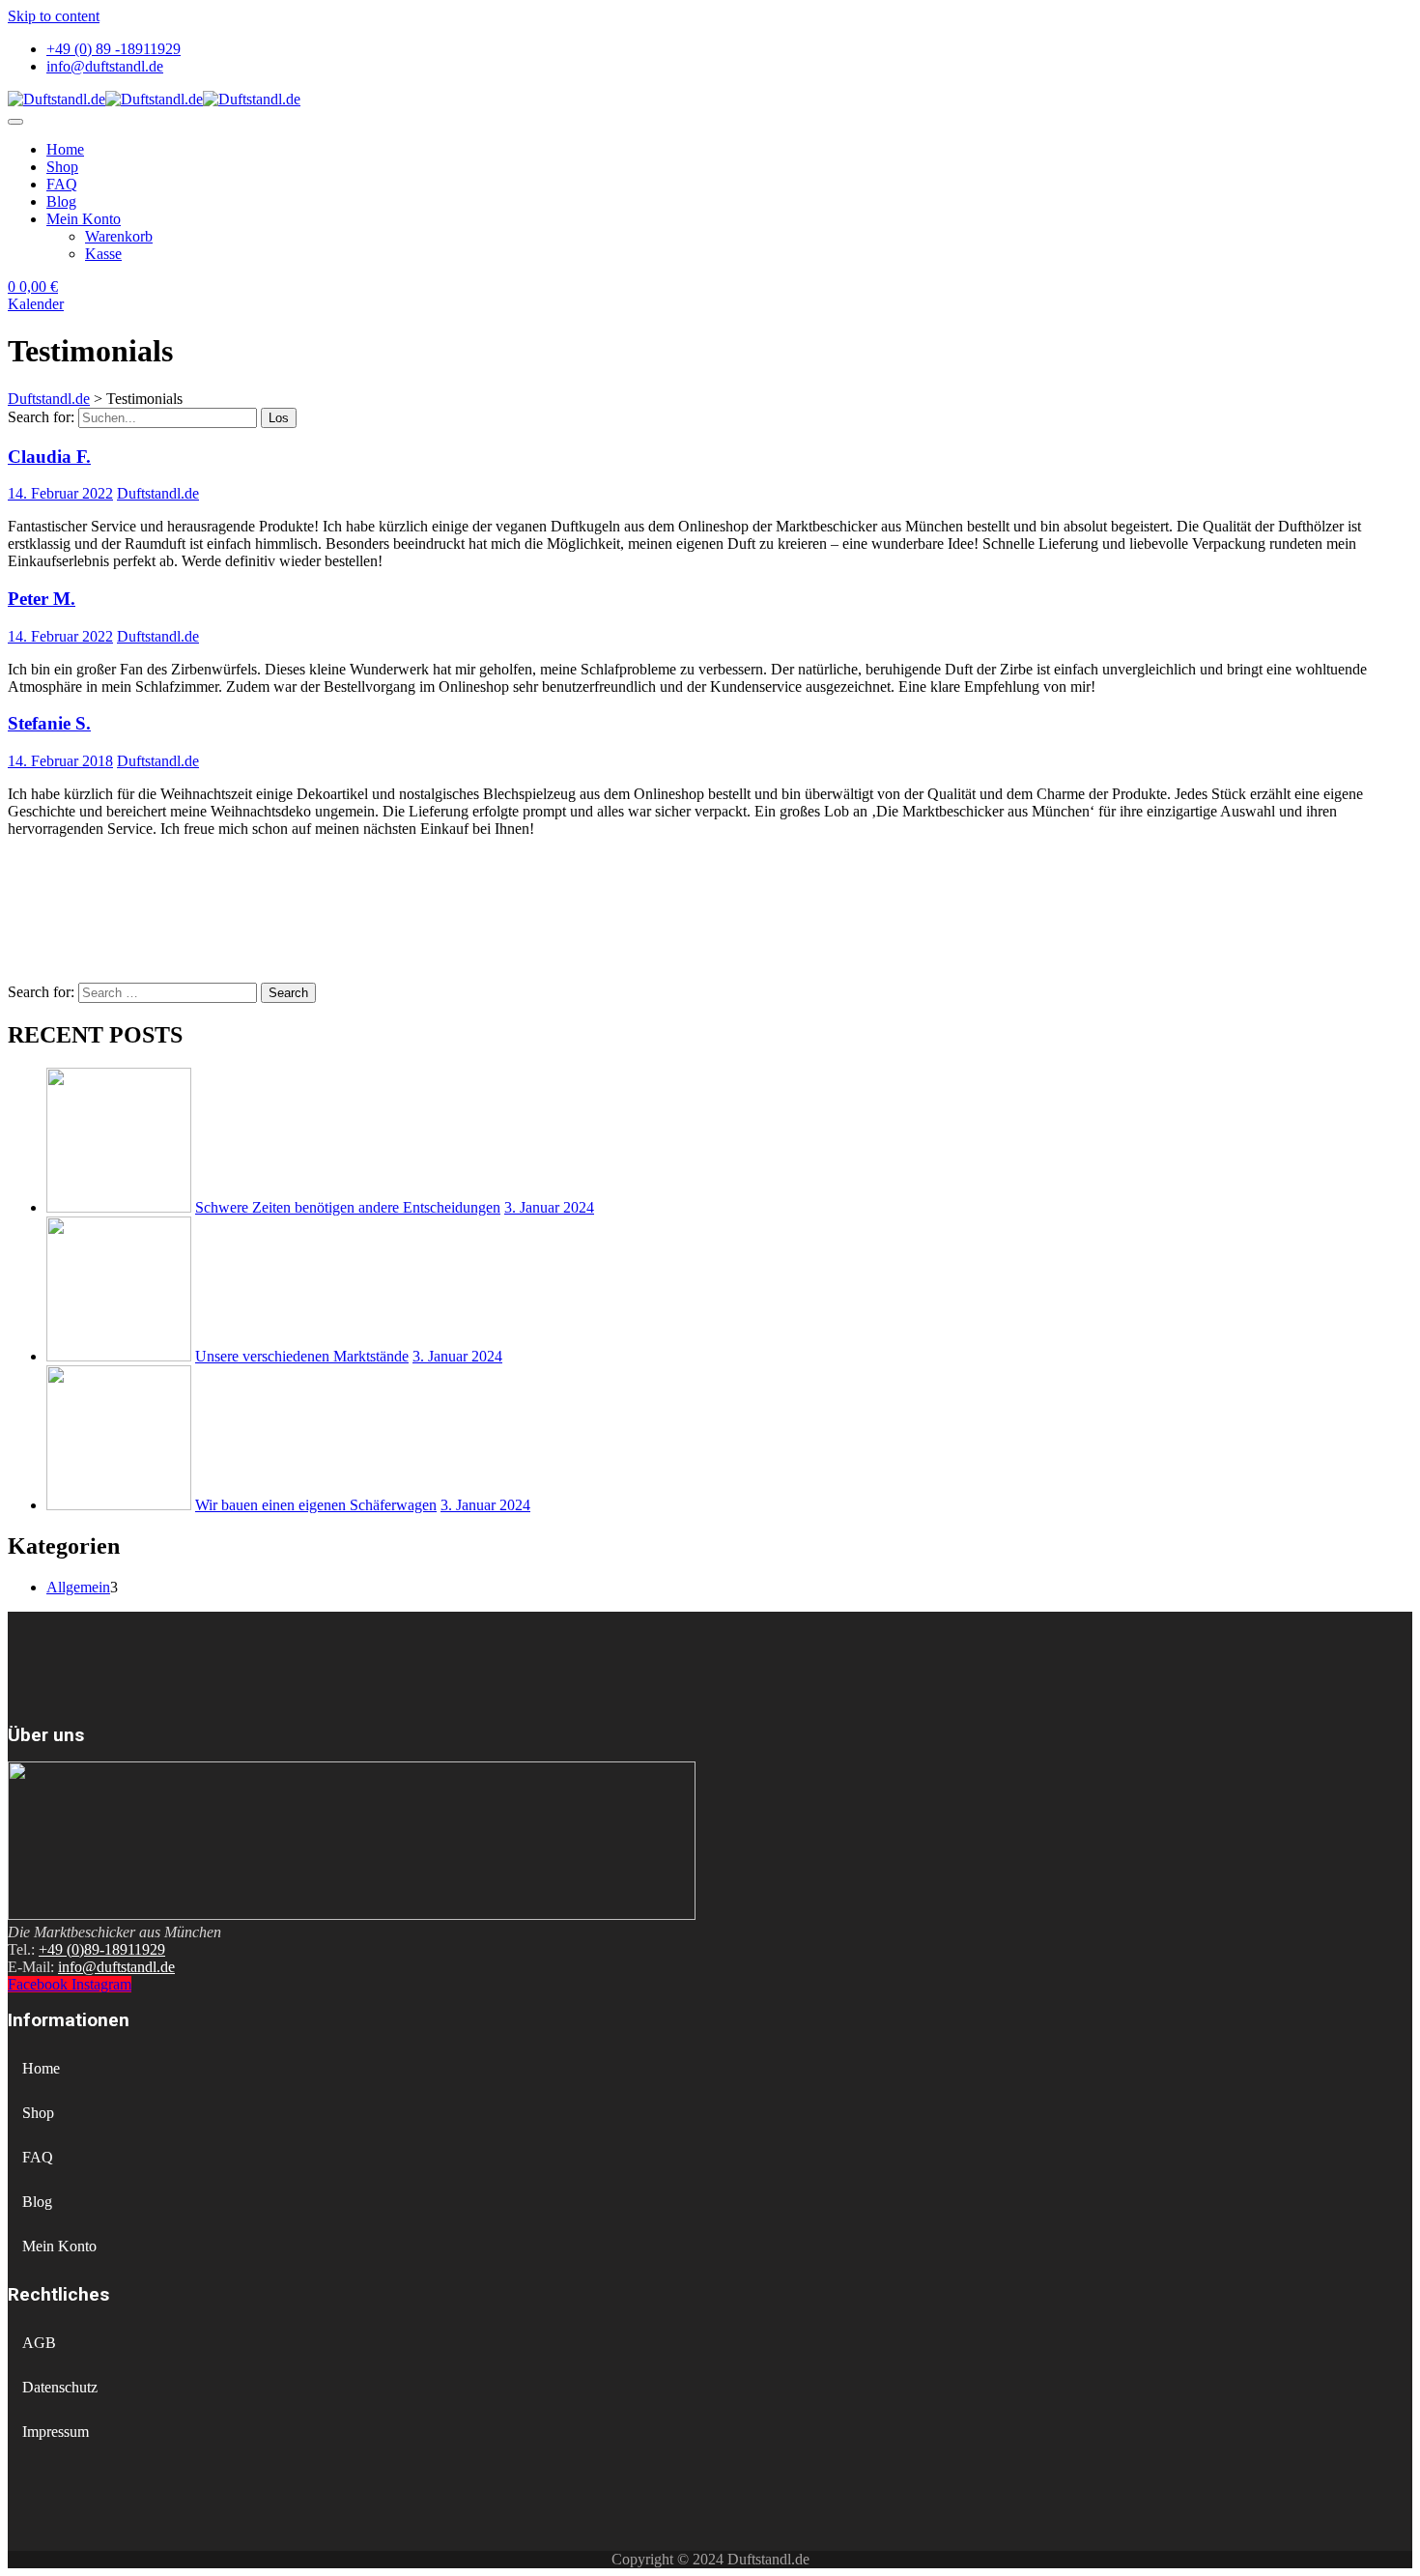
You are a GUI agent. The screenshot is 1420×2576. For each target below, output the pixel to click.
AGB (39, 2343)
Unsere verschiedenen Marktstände (302, 1356)
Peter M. (42, 599)
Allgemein (78, 1587)
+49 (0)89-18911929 (102, 1949)
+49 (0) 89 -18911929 (114, 49)
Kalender (36, 304)
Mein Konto (84, 219)
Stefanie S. (49, 723)
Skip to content (54, 16)
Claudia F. (49, 457)
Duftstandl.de (158, 493)
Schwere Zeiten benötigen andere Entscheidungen (348, 1207)
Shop (62, 167)
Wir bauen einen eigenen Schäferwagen (316, 1505)
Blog (61, 201)
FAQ (62, 184)
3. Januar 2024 (549, 1207)
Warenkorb (119, 236)
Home (65, 149)
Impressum (56, 2432)
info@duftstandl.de (105, 66)
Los (279, 418)
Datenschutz (60, 2387)
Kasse (103, 254)
